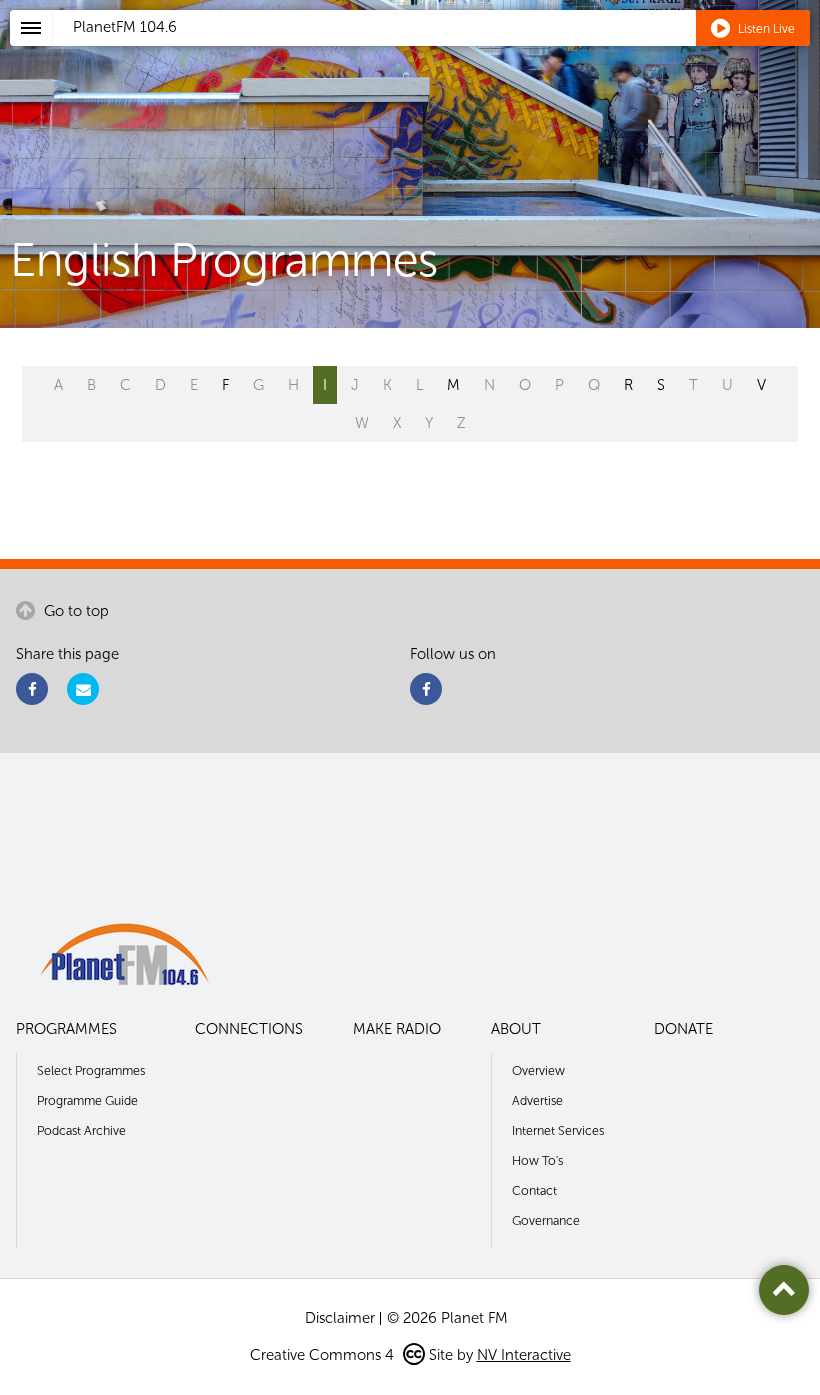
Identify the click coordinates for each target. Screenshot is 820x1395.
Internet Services (558, 1130)
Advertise (537, 1100)
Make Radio (397, 1029)
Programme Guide (87, 1100)
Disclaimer (340, 1318)
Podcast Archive (81, 1130)
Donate (683, 1029)
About (516, 1029)
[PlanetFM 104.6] (436, 51)
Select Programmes (91, 1070)
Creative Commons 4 (324, 1355)
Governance (546, 1220)
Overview (538, 1070)
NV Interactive (524, 1355)
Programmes (66, 1029)
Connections (249, 1029)
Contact (534, 1190)
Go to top (74, 611)
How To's (537, 1160)
